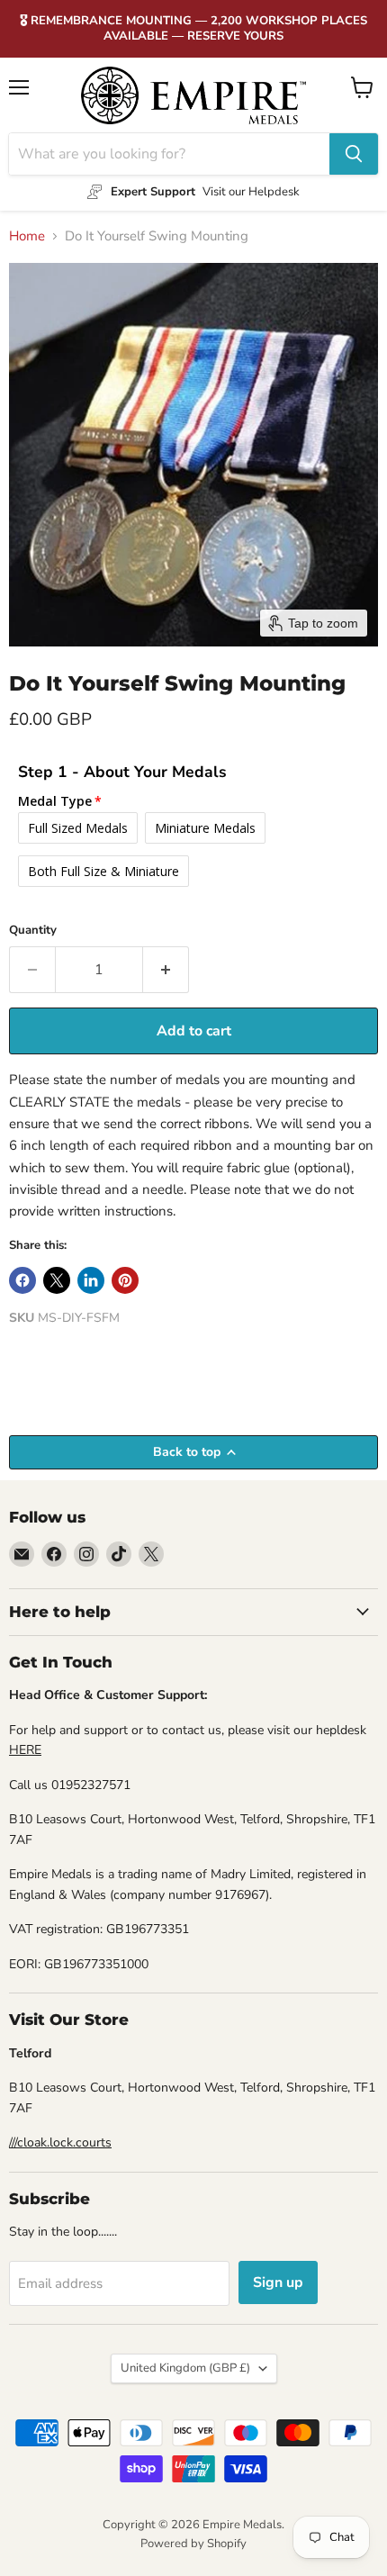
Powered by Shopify (193, 2544)
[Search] (354, 154)
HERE (25, 1750)
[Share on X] (57, 1280)
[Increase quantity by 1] (166, 970)
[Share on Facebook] (22, 1280)
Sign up (278, 2282)
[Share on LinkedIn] (91, 1280)
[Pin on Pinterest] (125, 1280)
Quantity (33, 931)
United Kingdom (185, 2368)
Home (27, 236)
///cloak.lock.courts (60, 2142)
